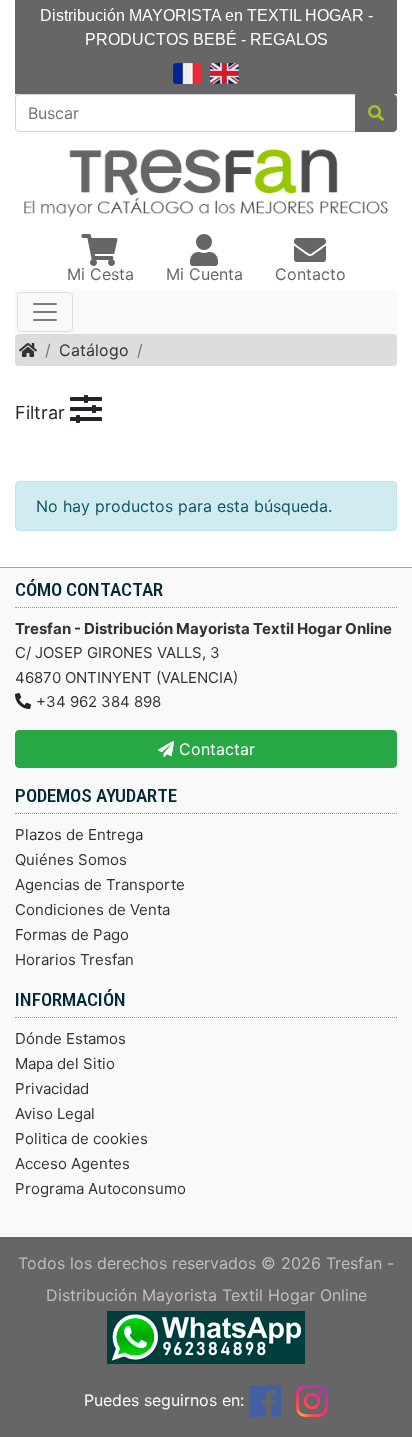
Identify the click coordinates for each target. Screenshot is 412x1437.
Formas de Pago (72, 934)
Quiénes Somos (71, 859)
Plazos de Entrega (79, 834)
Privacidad (52, 1088)
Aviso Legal (55, 1113)
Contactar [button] (214, 749)
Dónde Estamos (70, 1038)
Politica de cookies (81, 1138)
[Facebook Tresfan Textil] (265, 1400)
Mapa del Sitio (65, 1063)
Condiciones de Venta (92, 909)
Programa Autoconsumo (100, 1188)
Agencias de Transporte (100, 884)
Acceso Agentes (72, 1163)
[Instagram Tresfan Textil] (312, 1400)
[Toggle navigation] (45, 312)
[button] (100, 260)
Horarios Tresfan (74, 959)
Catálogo (94, 350)
